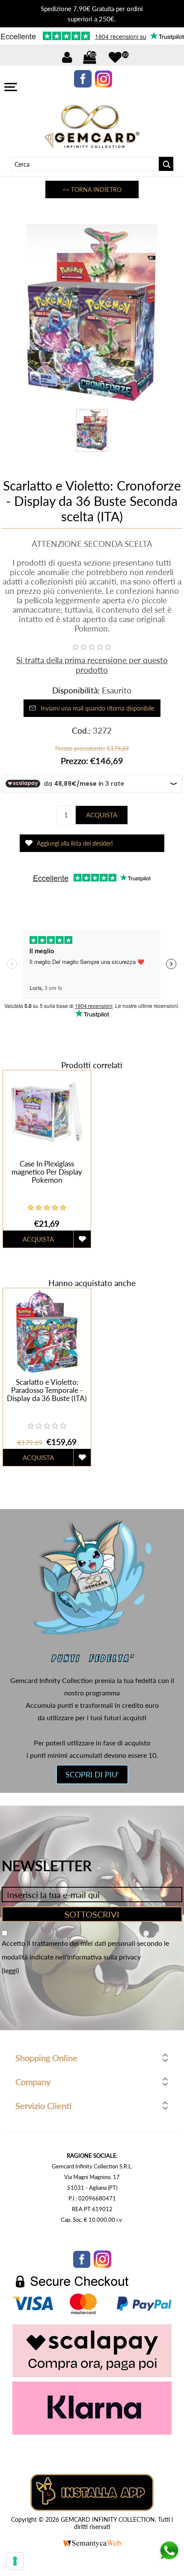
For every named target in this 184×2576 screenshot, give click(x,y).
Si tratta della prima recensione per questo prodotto (92, 665)
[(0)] (115, 57)
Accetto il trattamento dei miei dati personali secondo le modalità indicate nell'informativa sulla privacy (85, 1950)
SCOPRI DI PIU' (92, 1774)
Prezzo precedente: (80, 748)
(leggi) (10, 1970)
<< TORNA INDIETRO (92, 189)
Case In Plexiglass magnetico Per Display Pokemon (47, 1172)
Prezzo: (74, 761)
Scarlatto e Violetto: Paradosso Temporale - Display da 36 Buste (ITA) (47, 1390)
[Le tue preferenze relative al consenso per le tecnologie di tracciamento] (15, 2561)
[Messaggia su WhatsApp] (169, 2558)
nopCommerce (105, 2534)
